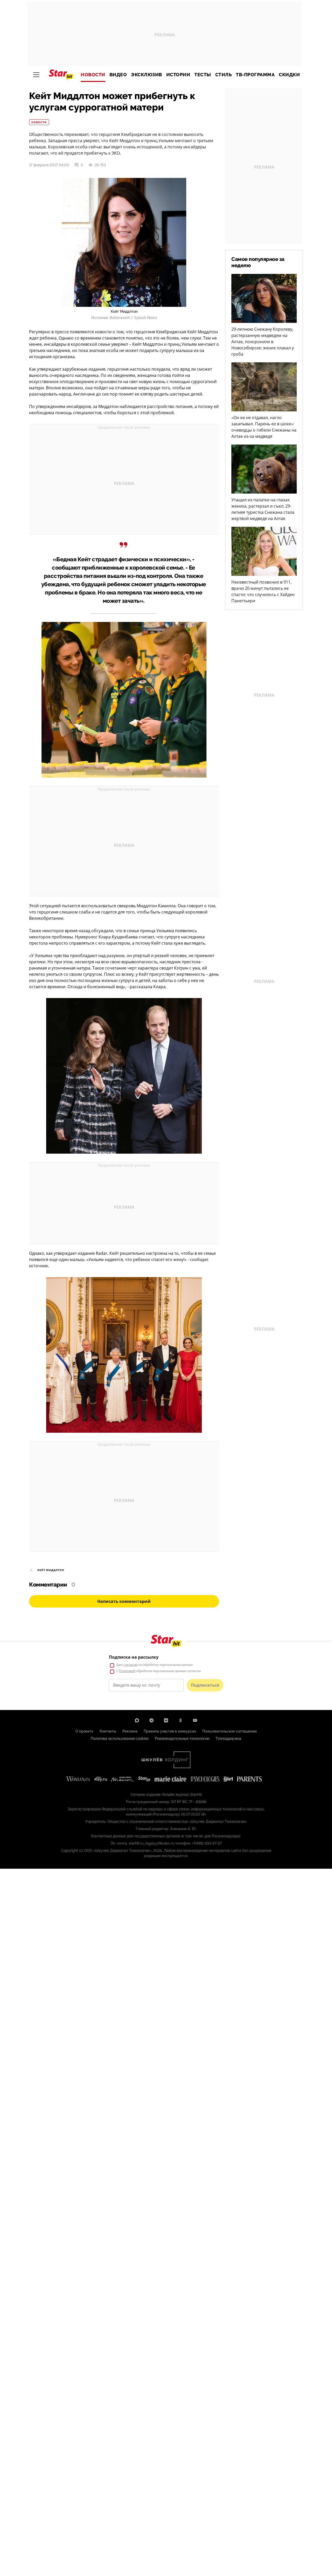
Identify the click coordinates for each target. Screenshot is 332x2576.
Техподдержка (228, 1739)
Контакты (108, 1731)
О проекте (84, 1731)
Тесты (203, 75)
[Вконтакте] (166, 1720)
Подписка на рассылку (134, 1657)
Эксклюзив (147, 75)
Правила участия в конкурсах (170, 1731)
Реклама (130, 1731)
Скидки (289, 75)
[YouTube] (195, 1720)
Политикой (127, 1671)
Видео (118, 75)
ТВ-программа (255, 75)
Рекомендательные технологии (182, 1739)
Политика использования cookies (120, 1739)
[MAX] (137, 1720)
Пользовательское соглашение (230, 1731)
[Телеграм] (151, 1720)
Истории (178, 75)
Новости (93, 75)
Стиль (224, 75)
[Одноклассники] (181, 1720)
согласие (131, 1665)
